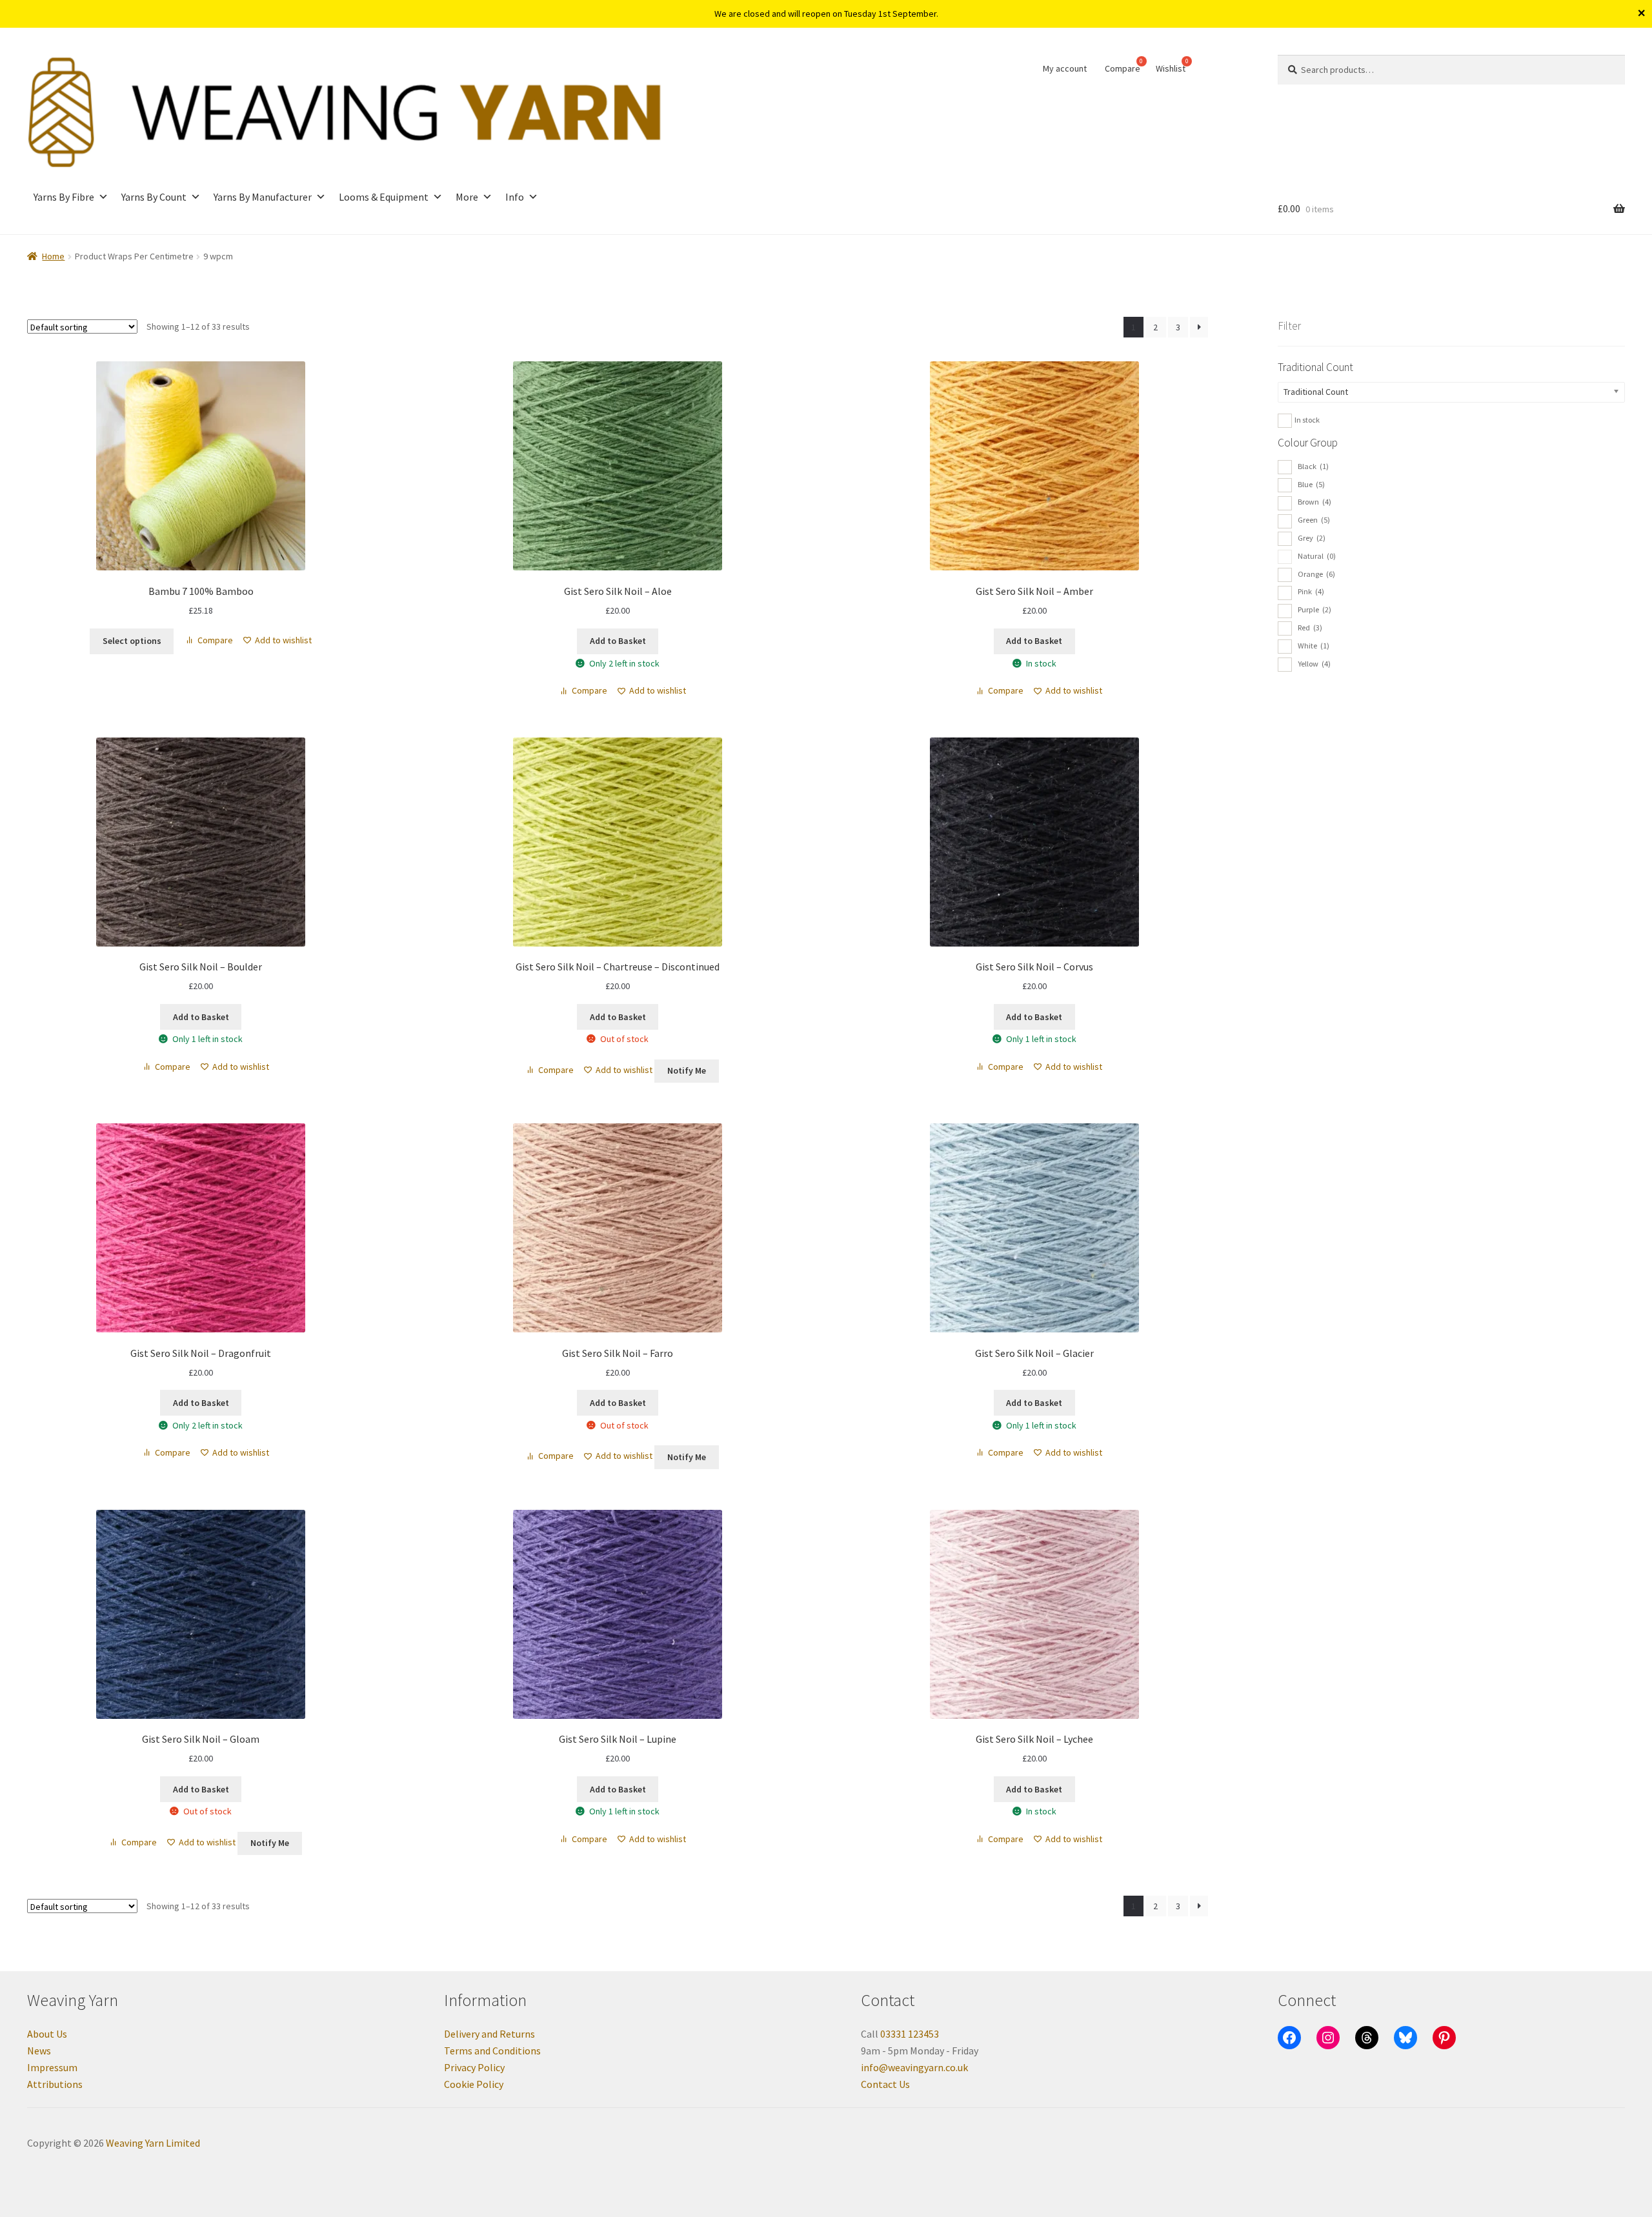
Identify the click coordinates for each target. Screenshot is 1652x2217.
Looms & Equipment (384, 197)
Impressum (52, 2067)
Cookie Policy (474, 2084)
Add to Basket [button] (618, 641)
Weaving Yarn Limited (153, 2143)
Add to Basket (618, 1017)
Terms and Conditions (492, 2051)
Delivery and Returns (489, 2034)
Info (515, 197)
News (39, 2051)
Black (1313, 466)
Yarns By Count (154, 197)
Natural (1317, 556)
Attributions (55, 2084)
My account (1065, 68)
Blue (1311, 484)
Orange (1316, 574)
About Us (47, 2034)
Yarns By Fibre (64, 197)
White (1314, 646)
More (467, 197)
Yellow (1314, 664)
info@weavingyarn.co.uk (914, 2067)
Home (53, 256)
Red (1310, 627)
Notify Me (687, 1070)
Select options (132, 641)
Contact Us (885, 2084)
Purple (1315, 609)
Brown (1315, 502)
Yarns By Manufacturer (263, 197)
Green (1314, 520)
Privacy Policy (474, 2067)
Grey (1312, 538)
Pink (1311, 591)
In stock (1307, 420)
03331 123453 (910, 2034)
